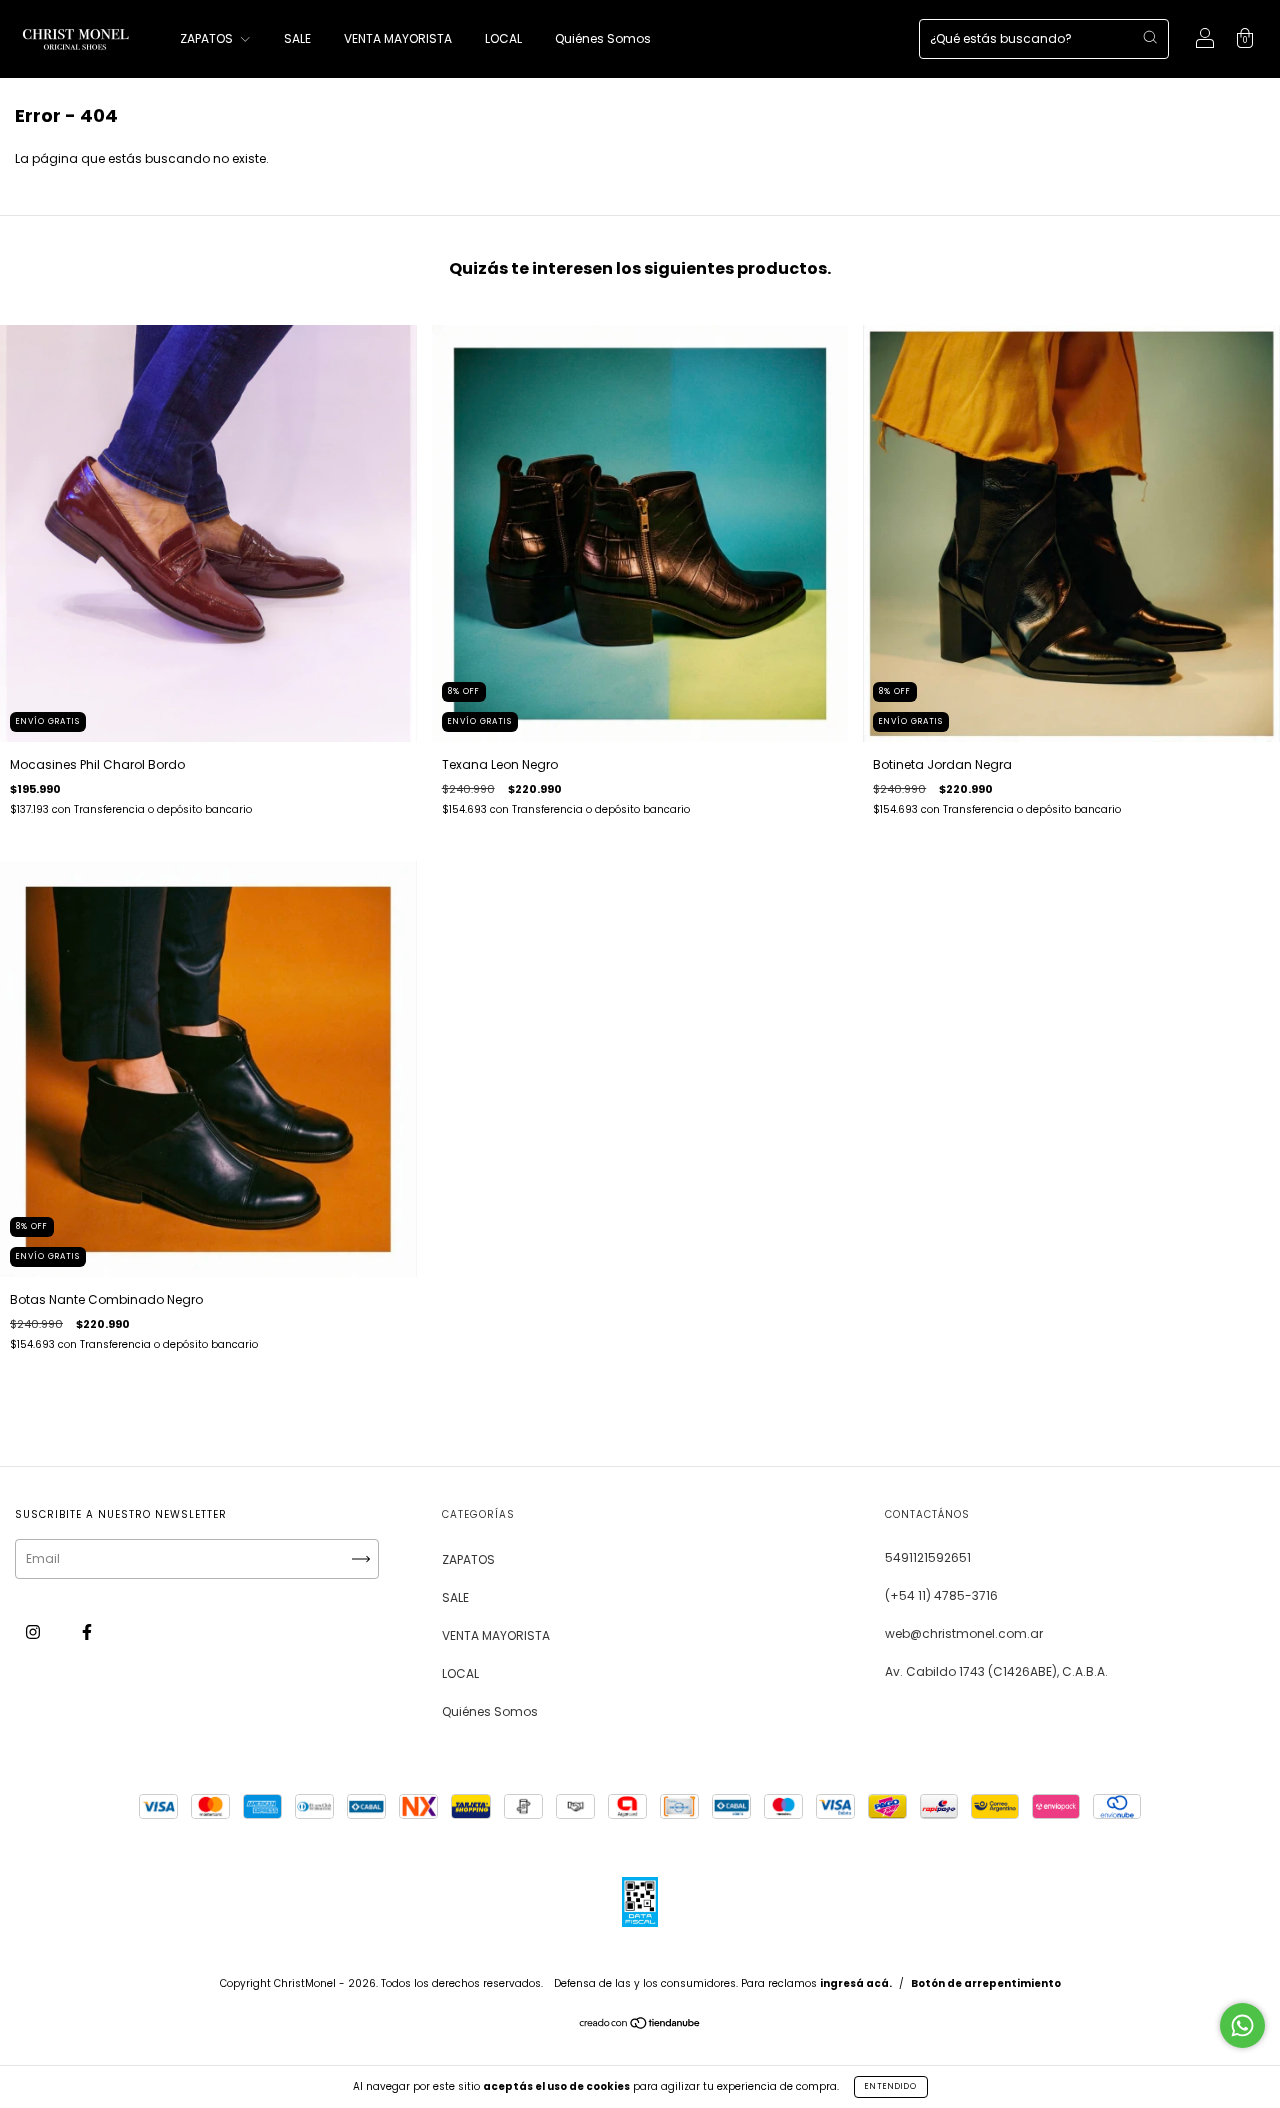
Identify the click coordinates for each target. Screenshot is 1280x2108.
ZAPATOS (208, 38)
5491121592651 (928, 1557)
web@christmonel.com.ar (964, 1633)
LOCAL (503, 38)
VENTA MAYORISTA (398, 38)
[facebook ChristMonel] (87, 1631)
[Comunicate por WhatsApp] (1242, 2025)
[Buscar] (1150, 37)
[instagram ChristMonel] (34, 1631)
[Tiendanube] (640, 2025)
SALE (297, 38)
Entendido (891, 2086)
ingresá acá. (856, 1983)
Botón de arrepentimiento (986, 1983)
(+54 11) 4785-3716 (941, 1595)
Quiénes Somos (603, 38)
